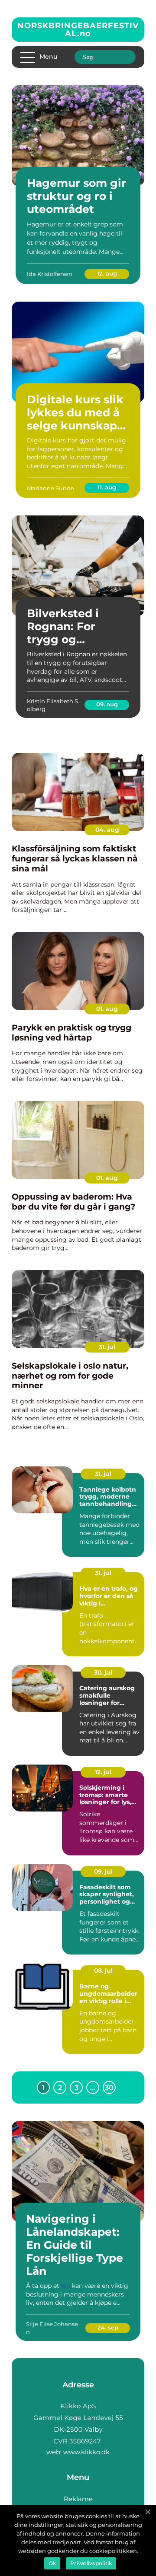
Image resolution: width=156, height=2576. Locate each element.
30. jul (103, 1672)
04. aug (107, 830)
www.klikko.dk (86, 2452)
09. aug (107, 704)
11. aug (107, 487)
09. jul (103, 1871)
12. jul (103, 1772)
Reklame (78, 2499)
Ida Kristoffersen (50, 274)
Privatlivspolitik (91, 2563)
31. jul (107, 1347)
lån (66, 2286)
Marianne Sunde (50, 488)
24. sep (108, 2327)
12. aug (107, 273)
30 (109, 2088)
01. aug (107, 1009)
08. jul (103, 1971)
